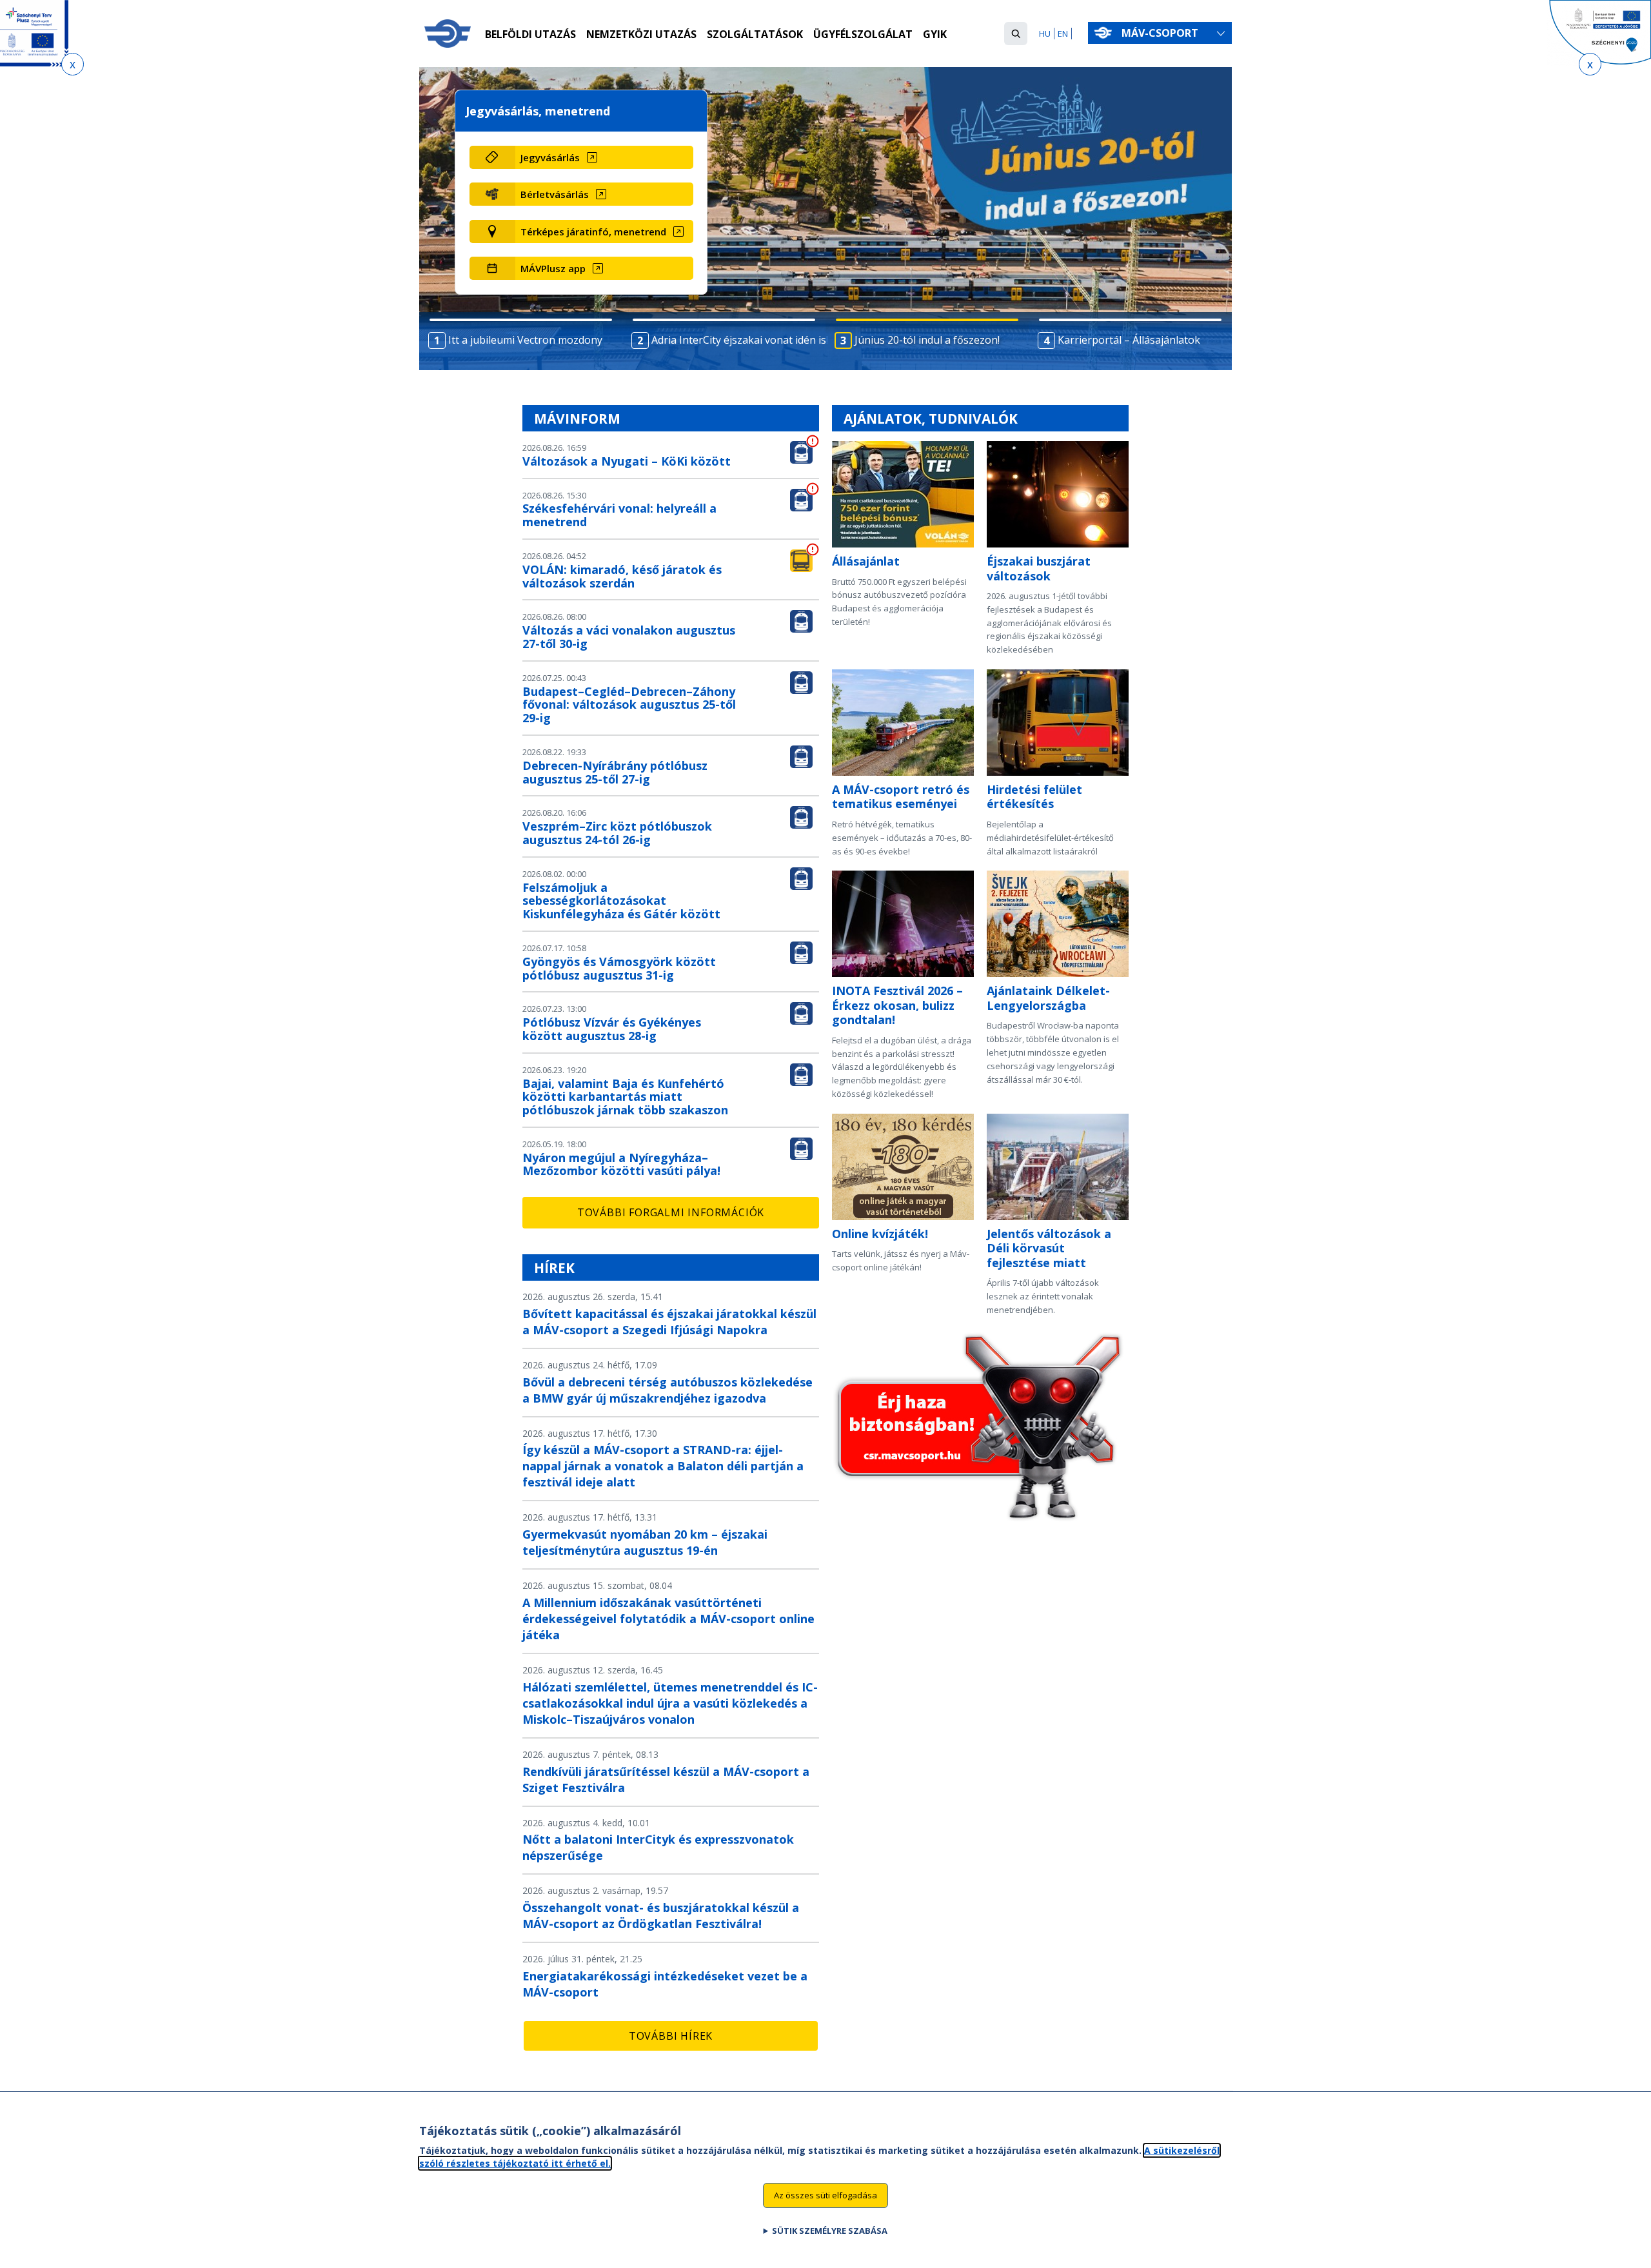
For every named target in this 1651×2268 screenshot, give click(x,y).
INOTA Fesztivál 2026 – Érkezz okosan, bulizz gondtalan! (897, 1005)
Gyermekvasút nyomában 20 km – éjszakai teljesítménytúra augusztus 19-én (645, 1542)
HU (1045, 34)
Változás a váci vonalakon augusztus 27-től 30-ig (629, 637)
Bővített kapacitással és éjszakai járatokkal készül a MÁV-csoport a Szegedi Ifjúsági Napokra (669, 1322)
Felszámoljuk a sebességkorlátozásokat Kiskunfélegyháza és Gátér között (621, 901)
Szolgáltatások (755, 34)
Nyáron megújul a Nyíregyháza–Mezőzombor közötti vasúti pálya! (621, 1164)
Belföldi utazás (530, 34)
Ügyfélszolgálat (863, 34)
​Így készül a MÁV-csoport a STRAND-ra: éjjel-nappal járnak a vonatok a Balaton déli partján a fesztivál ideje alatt (663, 1466)
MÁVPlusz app (553, 268)
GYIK (935, 34)
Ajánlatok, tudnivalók (931, 419)
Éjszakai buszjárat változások (1039, 568)
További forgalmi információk (671, 1212)
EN (1063, 34)
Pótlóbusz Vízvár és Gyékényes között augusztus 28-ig (612, 1029)
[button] (1016, 34)
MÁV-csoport (1161, 33)
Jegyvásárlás (550, 157)
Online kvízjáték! (880, 1234)
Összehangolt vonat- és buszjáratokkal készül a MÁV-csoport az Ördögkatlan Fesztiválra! (661, 1916)
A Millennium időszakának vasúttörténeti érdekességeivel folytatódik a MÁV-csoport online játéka (668, 1619)
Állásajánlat (866, 561)
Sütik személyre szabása (830, 2230)
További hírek (671, 2036)
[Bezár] (73, 64)
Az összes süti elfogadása (825, 2194)
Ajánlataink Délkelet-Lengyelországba (1048, 998)
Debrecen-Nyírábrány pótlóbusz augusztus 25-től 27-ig (615, 772)
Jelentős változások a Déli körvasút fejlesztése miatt (1049, 1248)
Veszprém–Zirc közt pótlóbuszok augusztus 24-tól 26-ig (617, 833)
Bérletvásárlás (555, 194)
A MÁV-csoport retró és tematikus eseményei (901, 797)
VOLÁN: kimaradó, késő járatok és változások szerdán (622, 576)
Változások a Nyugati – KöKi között (627, 461)
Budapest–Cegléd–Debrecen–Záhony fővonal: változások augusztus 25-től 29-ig (629, 705)
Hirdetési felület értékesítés (1034, 797)
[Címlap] (448, 34)
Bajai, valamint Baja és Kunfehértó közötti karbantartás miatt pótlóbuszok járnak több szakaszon (625, 1097)
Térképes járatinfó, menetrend (593, 232)
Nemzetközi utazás (641, 34)
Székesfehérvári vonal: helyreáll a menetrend (619, 515)
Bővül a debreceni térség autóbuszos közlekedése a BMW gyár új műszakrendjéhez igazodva (667, 1390)
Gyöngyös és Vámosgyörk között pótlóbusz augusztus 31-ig (619, 968)
